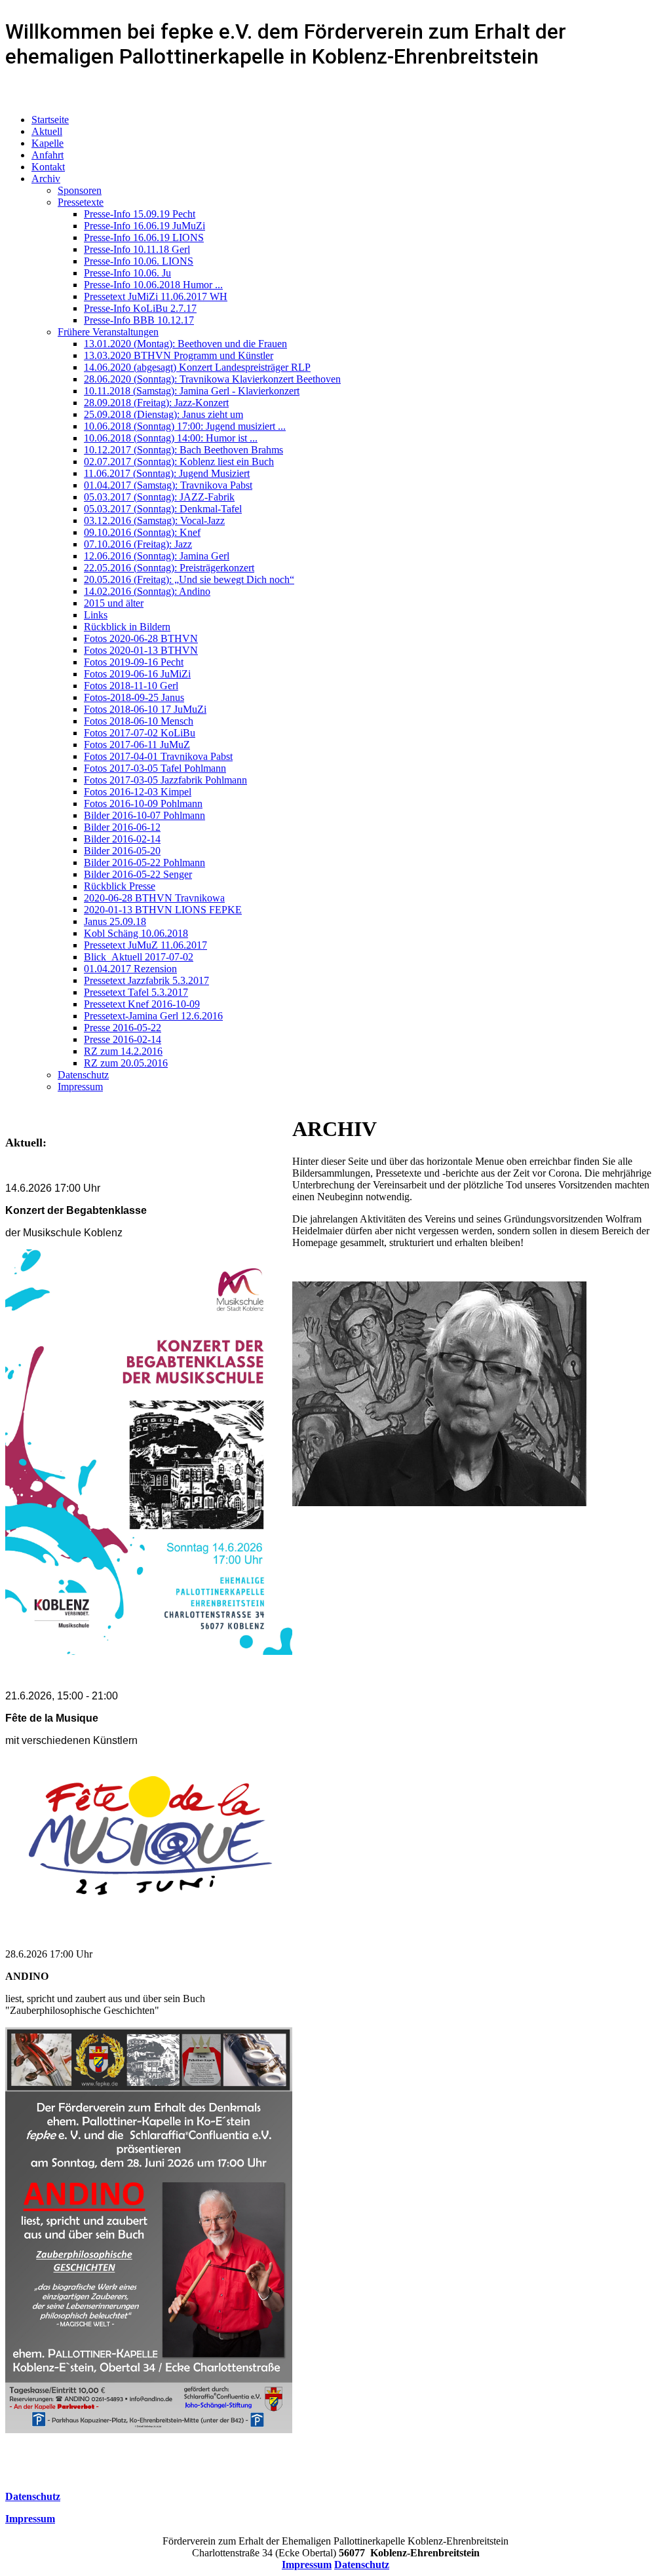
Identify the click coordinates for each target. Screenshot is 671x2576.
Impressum (80, 1087)
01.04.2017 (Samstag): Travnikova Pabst (168, 485)
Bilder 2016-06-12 (122, 827)
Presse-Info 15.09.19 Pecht (140, 214)
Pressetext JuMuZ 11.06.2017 (145, 945)
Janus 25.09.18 (115, 921)
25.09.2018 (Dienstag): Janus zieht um (163, 414)
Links (96, 615)
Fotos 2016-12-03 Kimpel (138, 792)
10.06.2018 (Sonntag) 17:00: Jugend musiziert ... (185, 426)
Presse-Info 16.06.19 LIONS (144, 237)
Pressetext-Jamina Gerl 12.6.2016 (153, 1016)
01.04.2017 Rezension (130, 969)
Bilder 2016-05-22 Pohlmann (144, 862)
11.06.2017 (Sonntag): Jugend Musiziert (167, 473)
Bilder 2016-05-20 (122, 851)
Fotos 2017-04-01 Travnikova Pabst (158, 756)
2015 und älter (114, 603)
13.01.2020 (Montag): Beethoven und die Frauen (185, 344)
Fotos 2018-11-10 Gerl (131, 686)
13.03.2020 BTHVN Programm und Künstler (179, 355)
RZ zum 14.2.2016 (123, 1051)
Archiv (46, 179)
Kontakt (48, 167)
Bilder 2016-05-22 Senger (138, 874)
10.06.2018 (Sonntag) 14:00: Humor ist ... (171, 438)
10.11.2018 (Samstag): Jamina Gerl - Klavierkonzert (192, 391)
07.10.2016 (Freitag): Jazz (138, 544)
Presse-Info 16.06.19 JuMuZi (144, 226)
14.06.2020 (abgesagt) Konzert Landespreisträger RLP (197, 367)
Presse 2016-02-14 (123, 1039)
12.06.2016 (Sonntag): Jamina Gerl (157, 556)
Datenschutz (83, 1075)
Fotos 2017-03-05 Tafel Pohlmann (155, 768)
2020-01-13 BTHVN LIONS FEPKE (163, 910)
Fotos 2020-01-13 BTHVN (141, 650)
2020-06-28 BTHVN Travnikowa (154, 898)
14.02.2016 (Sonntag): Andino (147, 591)
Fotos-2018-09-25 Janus (134, 697)
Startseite (50, 120)
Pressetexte (81, 202)
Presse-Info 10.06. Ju (127, 273)
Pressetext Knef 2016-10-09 (142, 1004)
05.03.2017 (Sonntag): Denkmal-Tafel (163, 509)
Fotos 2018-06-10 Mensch (139, 721)
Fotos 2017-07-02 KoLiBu (140, 733)
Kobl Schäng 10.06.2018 (136, 933)
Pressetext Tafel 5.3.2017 (136, 992)
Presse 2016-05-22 (123, 1028)
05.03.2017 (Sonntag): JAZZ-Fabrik (159, 497)
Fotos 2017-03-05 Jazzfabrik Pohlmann (165, 780)
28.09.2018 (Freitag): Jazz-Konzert (156, 403)
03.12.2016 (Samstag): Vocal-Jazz (154, 521)
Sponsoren (80, 190)
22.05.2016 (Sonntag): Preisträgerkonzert (169, 568)
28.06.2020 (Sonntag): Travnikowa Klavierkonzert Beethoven (212, 379)
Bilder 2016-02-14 (122, 839)
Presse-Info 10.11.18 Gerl (137, 249)
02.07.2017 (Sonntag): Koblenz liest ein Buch (179, 462)
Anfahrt (48, 155)
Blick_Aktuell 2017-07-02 (139, 957)
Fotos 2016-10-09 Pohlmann (143, 804)
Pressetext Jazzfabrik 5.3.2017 (146, 980)
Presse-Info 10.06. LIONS (139, 261)
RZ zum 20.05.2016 (126, 1063)
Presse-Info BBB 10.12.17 (139, 320)
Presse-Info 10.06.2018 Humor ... (153, 285)
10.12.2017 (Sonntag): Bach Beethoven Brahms (183, 450)
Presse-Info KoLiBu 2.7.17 (140, 308)
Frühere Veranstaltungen (108, 332)
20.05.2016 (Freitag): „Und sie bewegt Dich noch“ (189, 579)
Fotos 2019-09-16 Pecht (134, 662)
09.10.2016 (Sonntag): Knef (142, 532)
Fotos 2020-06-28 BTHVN (141, 638)
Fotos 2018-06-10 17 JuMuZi (145, 709)
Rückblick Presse (120, 886)
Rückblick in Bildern (127, 627)
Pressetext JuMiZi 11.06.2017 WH (156, 296)
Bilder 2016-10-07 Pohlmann (144, 815)
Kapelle (48, 143)
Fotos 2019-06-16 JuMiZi (137, 674)
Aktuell (47, 131)
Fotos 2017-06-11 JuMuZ (137, 745)
